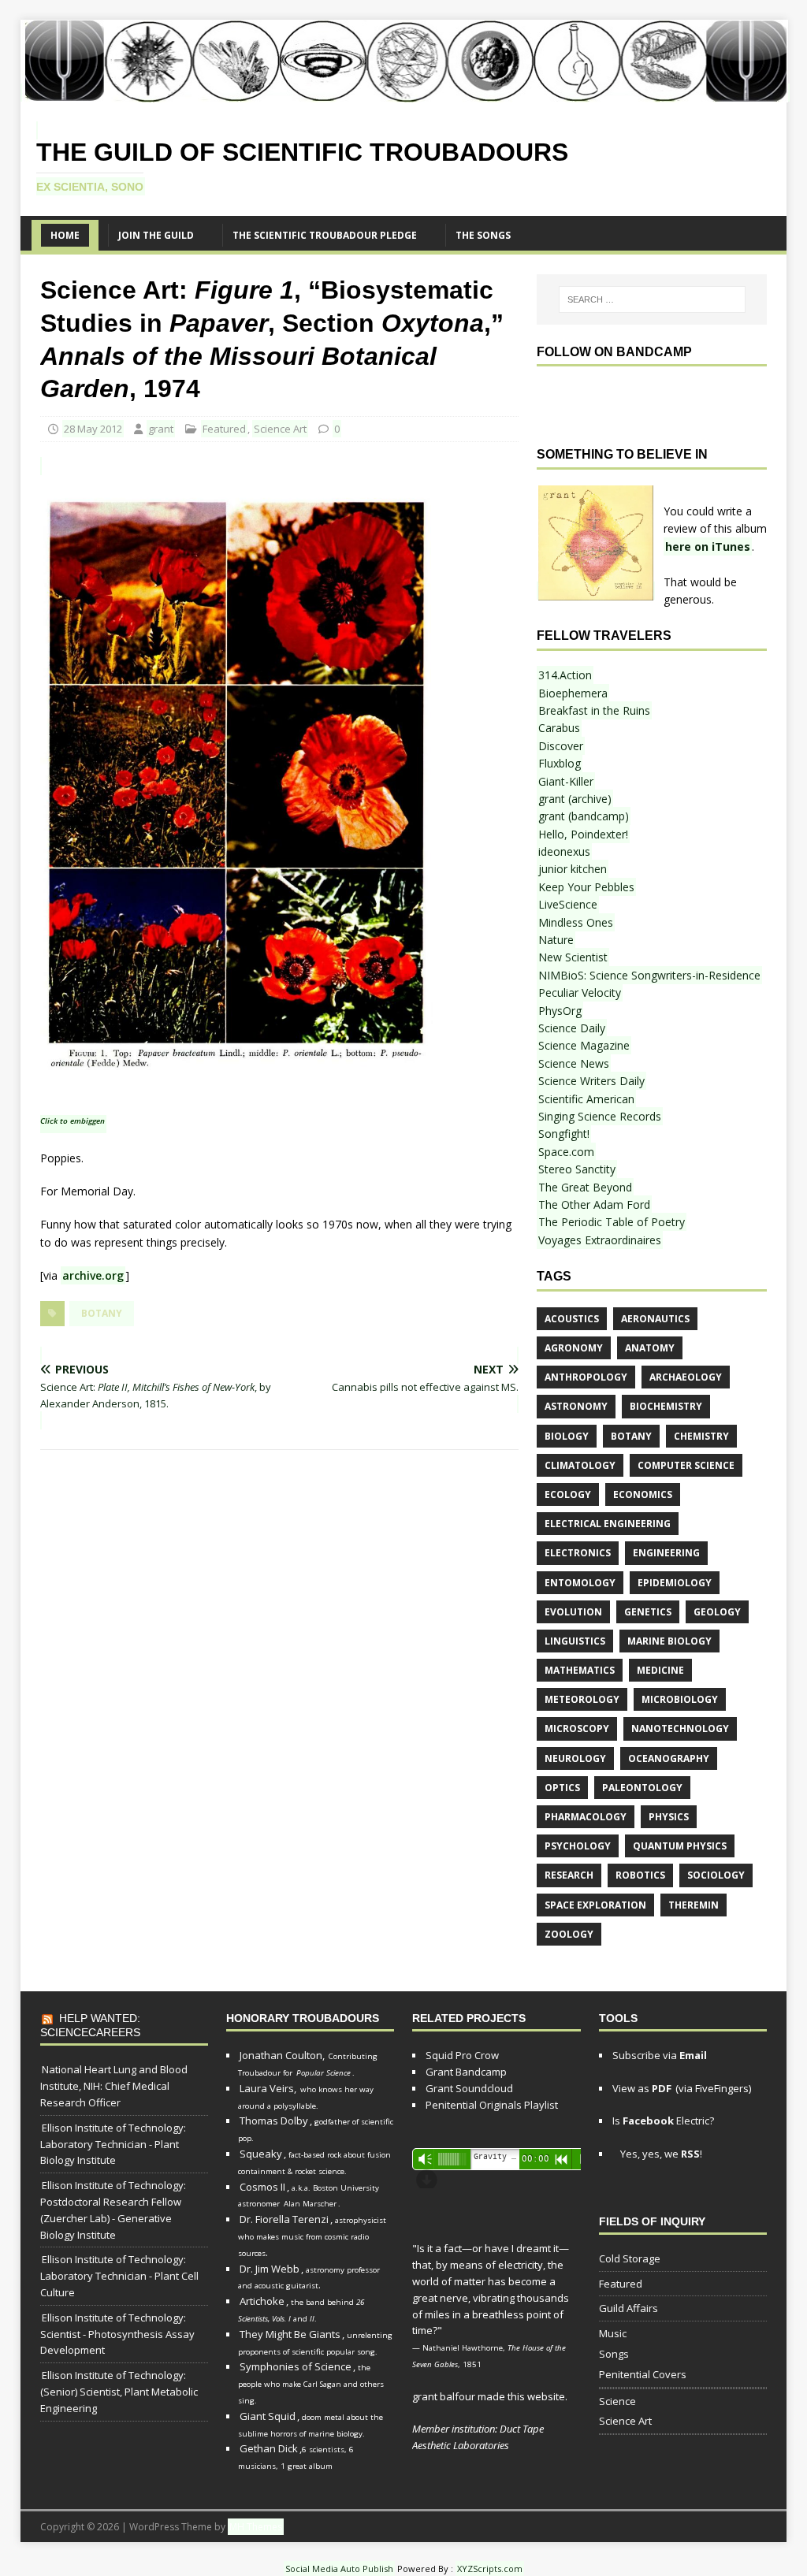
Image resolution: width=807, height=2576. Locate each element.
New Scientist (573, 957)
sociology (716, 1875)
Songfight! (564, 1134)
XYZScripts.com (490, 2569)
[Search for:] (652, 299)
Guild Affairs (628, 2308)
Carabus (559, 728)
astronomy (576, 1406)
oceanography (669, 1758)
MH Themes (256, 2527)
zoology (569, 1934)
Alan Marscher (310, 2204)
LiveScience (568, 904)
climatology (580, 1465)
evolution (573, 1612)
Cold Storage (630, 2258)
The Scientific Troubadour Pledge (325, 235)
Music (613, 2333)
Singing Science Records (600, 1116)
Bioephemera (573, 693)
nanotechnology (680, 1728)
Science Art (280, 429)
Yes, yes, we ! (660, 2154)
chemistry (701, 1436)
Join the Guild (156, 235)
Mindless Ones (576, 922)
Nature (556, 940)
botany (102, 1313)
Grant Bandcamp (466, 2072)
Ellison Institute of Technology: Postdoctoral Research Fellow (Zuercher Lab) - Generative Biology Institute (113, 2210)
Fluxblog (560, 763)
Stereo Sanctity (577, 1169)
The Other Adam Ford (594, 1204)
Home (65, 235)
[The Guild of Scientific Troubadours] (405, 93)
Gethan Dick (269, 2448)
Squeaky (261, 2154)
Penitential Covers (643, 2374)
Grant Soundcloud (469, 2088)
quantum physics (680, 1846)
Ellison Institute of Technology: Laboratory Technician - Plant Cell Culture (119, 2276)
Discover (561, 746)
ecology (568, 1494)
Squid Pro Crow (462, 2055)
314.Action (565, 675)
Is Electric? (663, 2121)
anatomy (650, 1348)
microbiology (680, 1699)
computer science (686, 1465)
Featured (224, 429)
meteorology (582, 1699)
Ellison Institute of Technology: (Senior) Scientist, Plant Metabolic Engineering (119, 2392)
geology (717, 1612)
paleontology (642, 1788)
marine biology (669, 1641)
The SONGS (483, 235)
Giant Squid (268, 2416)
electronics (578, 1553)
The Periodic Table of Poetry (612, 1222)
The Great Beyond (585, 1187)
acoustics (572, 1319)
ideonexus (564, 851)
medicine (660, 1670)
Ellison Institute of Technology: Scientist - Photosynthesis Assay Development (117, 2334)
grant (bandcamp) (584, 816)
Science (617, 2401)
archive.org (93, 1275)
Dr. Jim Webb (270, 2269)
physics (669, 1817)
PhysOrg (560, 1011)
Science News (574, 1063)
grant (161, 429)
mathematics (580, 1670)
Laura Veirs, (268, 2088)
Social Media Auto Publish (339, 2569)
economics (643, 1494)
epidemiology (675, 1583)
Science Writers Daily (591, 1081)
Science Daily (572, 1028)
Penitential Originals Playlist (492, 2105)
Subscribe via (660, 2055)
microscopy (577, 1728)
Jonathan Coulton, (282, 2055)
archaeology (686, 1377)
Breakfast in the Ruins (594, 710)
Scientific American (586, 1099)
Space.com (566, 1152)
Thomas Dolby (274, 2121)
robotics (640, 1875)
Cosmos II (262, 2187)
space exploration (595, 1905)
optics (562, 1788)
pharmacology (586, 1817)
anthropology (586, 1377)
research (569, 1875)
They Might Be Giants (290, 2334)
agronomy (574, 1348)
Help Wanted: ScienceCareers (90, 2025)
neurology (575, 1758)
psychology (578, 1846)
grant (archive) (575, 799)
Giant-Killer (566, 781)
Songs (614, 2354)
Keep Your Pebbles (586, 887)
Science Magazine (584, 1045)
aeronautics (655, 1319)
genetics (648, 1612)
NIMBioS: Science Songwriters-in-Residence (649, 975)
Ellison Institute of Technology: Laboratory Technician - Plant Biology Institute (113, 2144)
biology (567, 1436)
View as (642, 2088)
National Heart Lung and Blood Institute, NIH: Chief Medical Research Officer (114, 2086)
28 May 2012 (93, 429)
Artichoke (262, 2301)
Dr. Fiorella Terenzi (284, 2219)
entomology (580, 1583)
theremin (694, 1905)
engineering (666, 1553)
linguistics (575, 1641)
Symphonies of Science (296, 2366)
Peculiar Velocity (580, 992)
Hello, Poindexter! (583, 834)
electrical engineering (608, 1524)
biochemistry (666, 1406)
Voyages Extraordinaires (600, 1240)
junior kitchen (573, 869)
